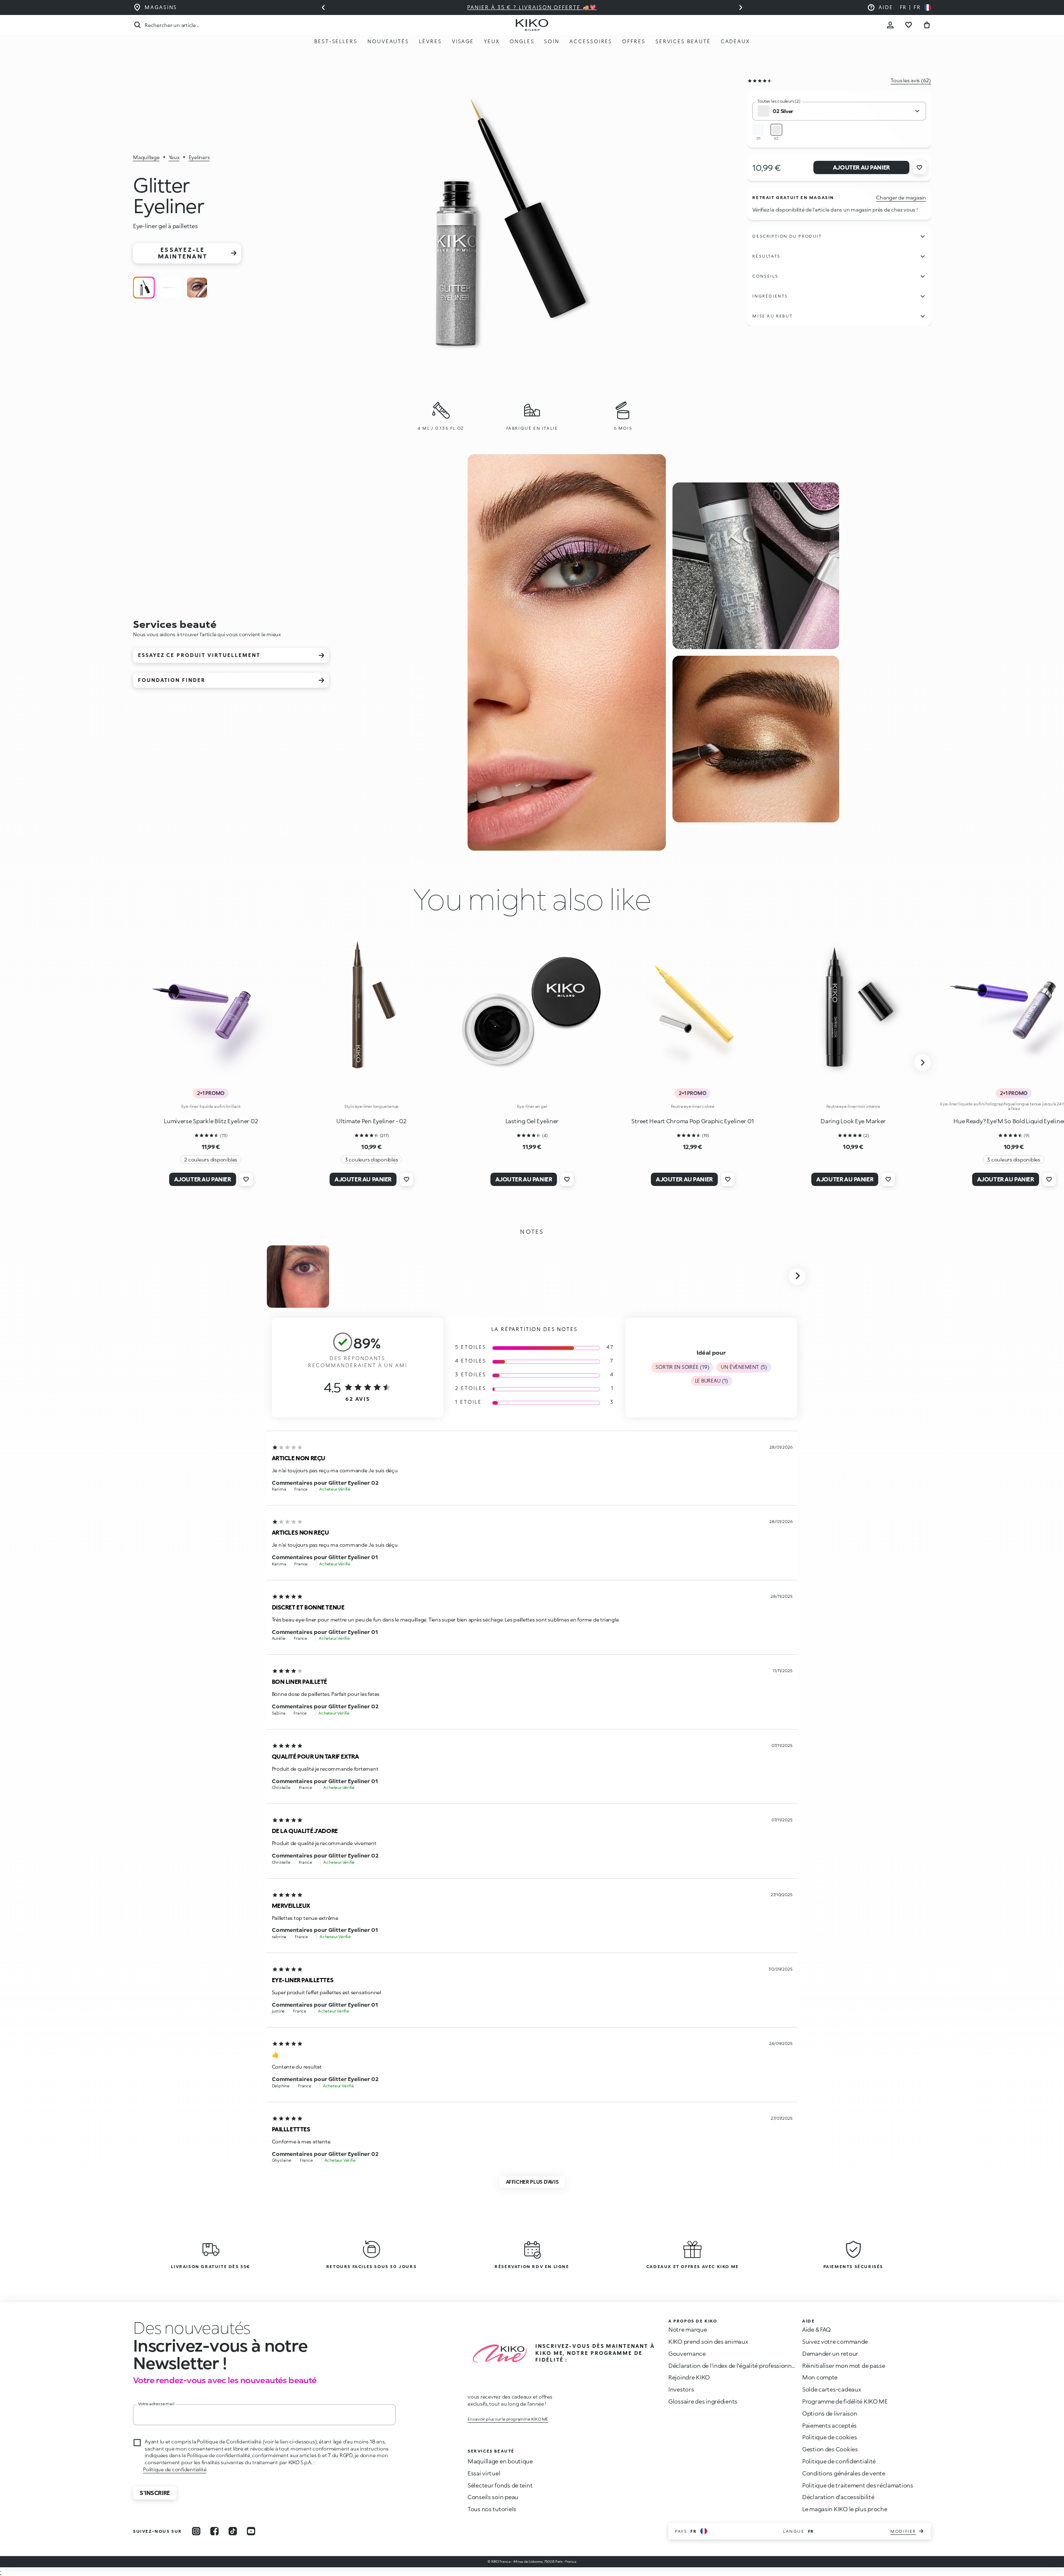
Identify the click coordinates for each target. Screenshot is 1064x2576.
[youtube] (251, 2531)
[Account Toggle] (890, 25)
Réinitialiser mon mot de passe (844, 2366)
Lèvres (430, 41)
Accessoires (591, 41)
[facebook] (214, 2531)
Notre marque (688, 2329)
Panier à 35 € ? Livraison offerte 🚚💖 (532, 7)
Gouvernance (687, 2353)
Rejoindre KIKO (689, 2377)
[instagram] (196, 2531)
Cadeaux (735, 41)
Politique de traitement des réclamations (858, 2485)
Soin (552, 41)
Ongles (522, 41)
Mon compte (820, 2377)
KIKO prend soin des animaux (708, 2341)
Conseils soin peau (493, 2497)
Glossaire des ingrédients (703, 2401)
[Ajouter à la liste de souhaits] (919, 167)
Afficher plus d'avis (532, 2182)
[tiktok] (233, 2531)
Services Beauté (683, 41)
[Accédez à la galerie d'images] (494, 226)
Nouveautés (388, 41)
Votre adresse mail (156, 2404)
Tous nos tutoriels (492, 2509)
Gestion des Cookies (830, 2449)
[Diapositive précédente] (323, 7)
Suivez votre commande (835, 2341)
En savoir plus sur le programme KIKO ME (508, 2419)
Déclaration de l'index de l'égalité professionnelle (735, 2366)
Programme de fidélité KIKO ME (845, 2401)
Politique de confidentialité (175, 2469)
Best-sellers (336, 41)
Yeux (492, 41)
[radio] (144, 288)
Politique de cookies (829, 2437)
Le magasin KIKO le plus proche (845, 2509)
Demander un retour (830, 2353)
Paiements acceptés (829, 2425)
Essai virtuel (484, 2473)
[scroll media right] (797, 1277)
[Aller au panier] (927, 25)
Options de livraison (830, 2413)
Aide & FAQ (816, 2329)
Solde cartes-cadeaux (831, 2389)
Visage (463, 41)
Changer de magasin (901, 198)
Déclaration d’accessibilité (838, 2497)
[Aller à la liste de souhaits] (909, 25)
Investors (681, 2389)
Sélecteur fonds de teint (500, 2485)
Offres (634, 41)
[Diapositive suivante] (741, 7)
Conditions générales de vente (844, 2473)
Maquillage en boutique (500, 2461)
